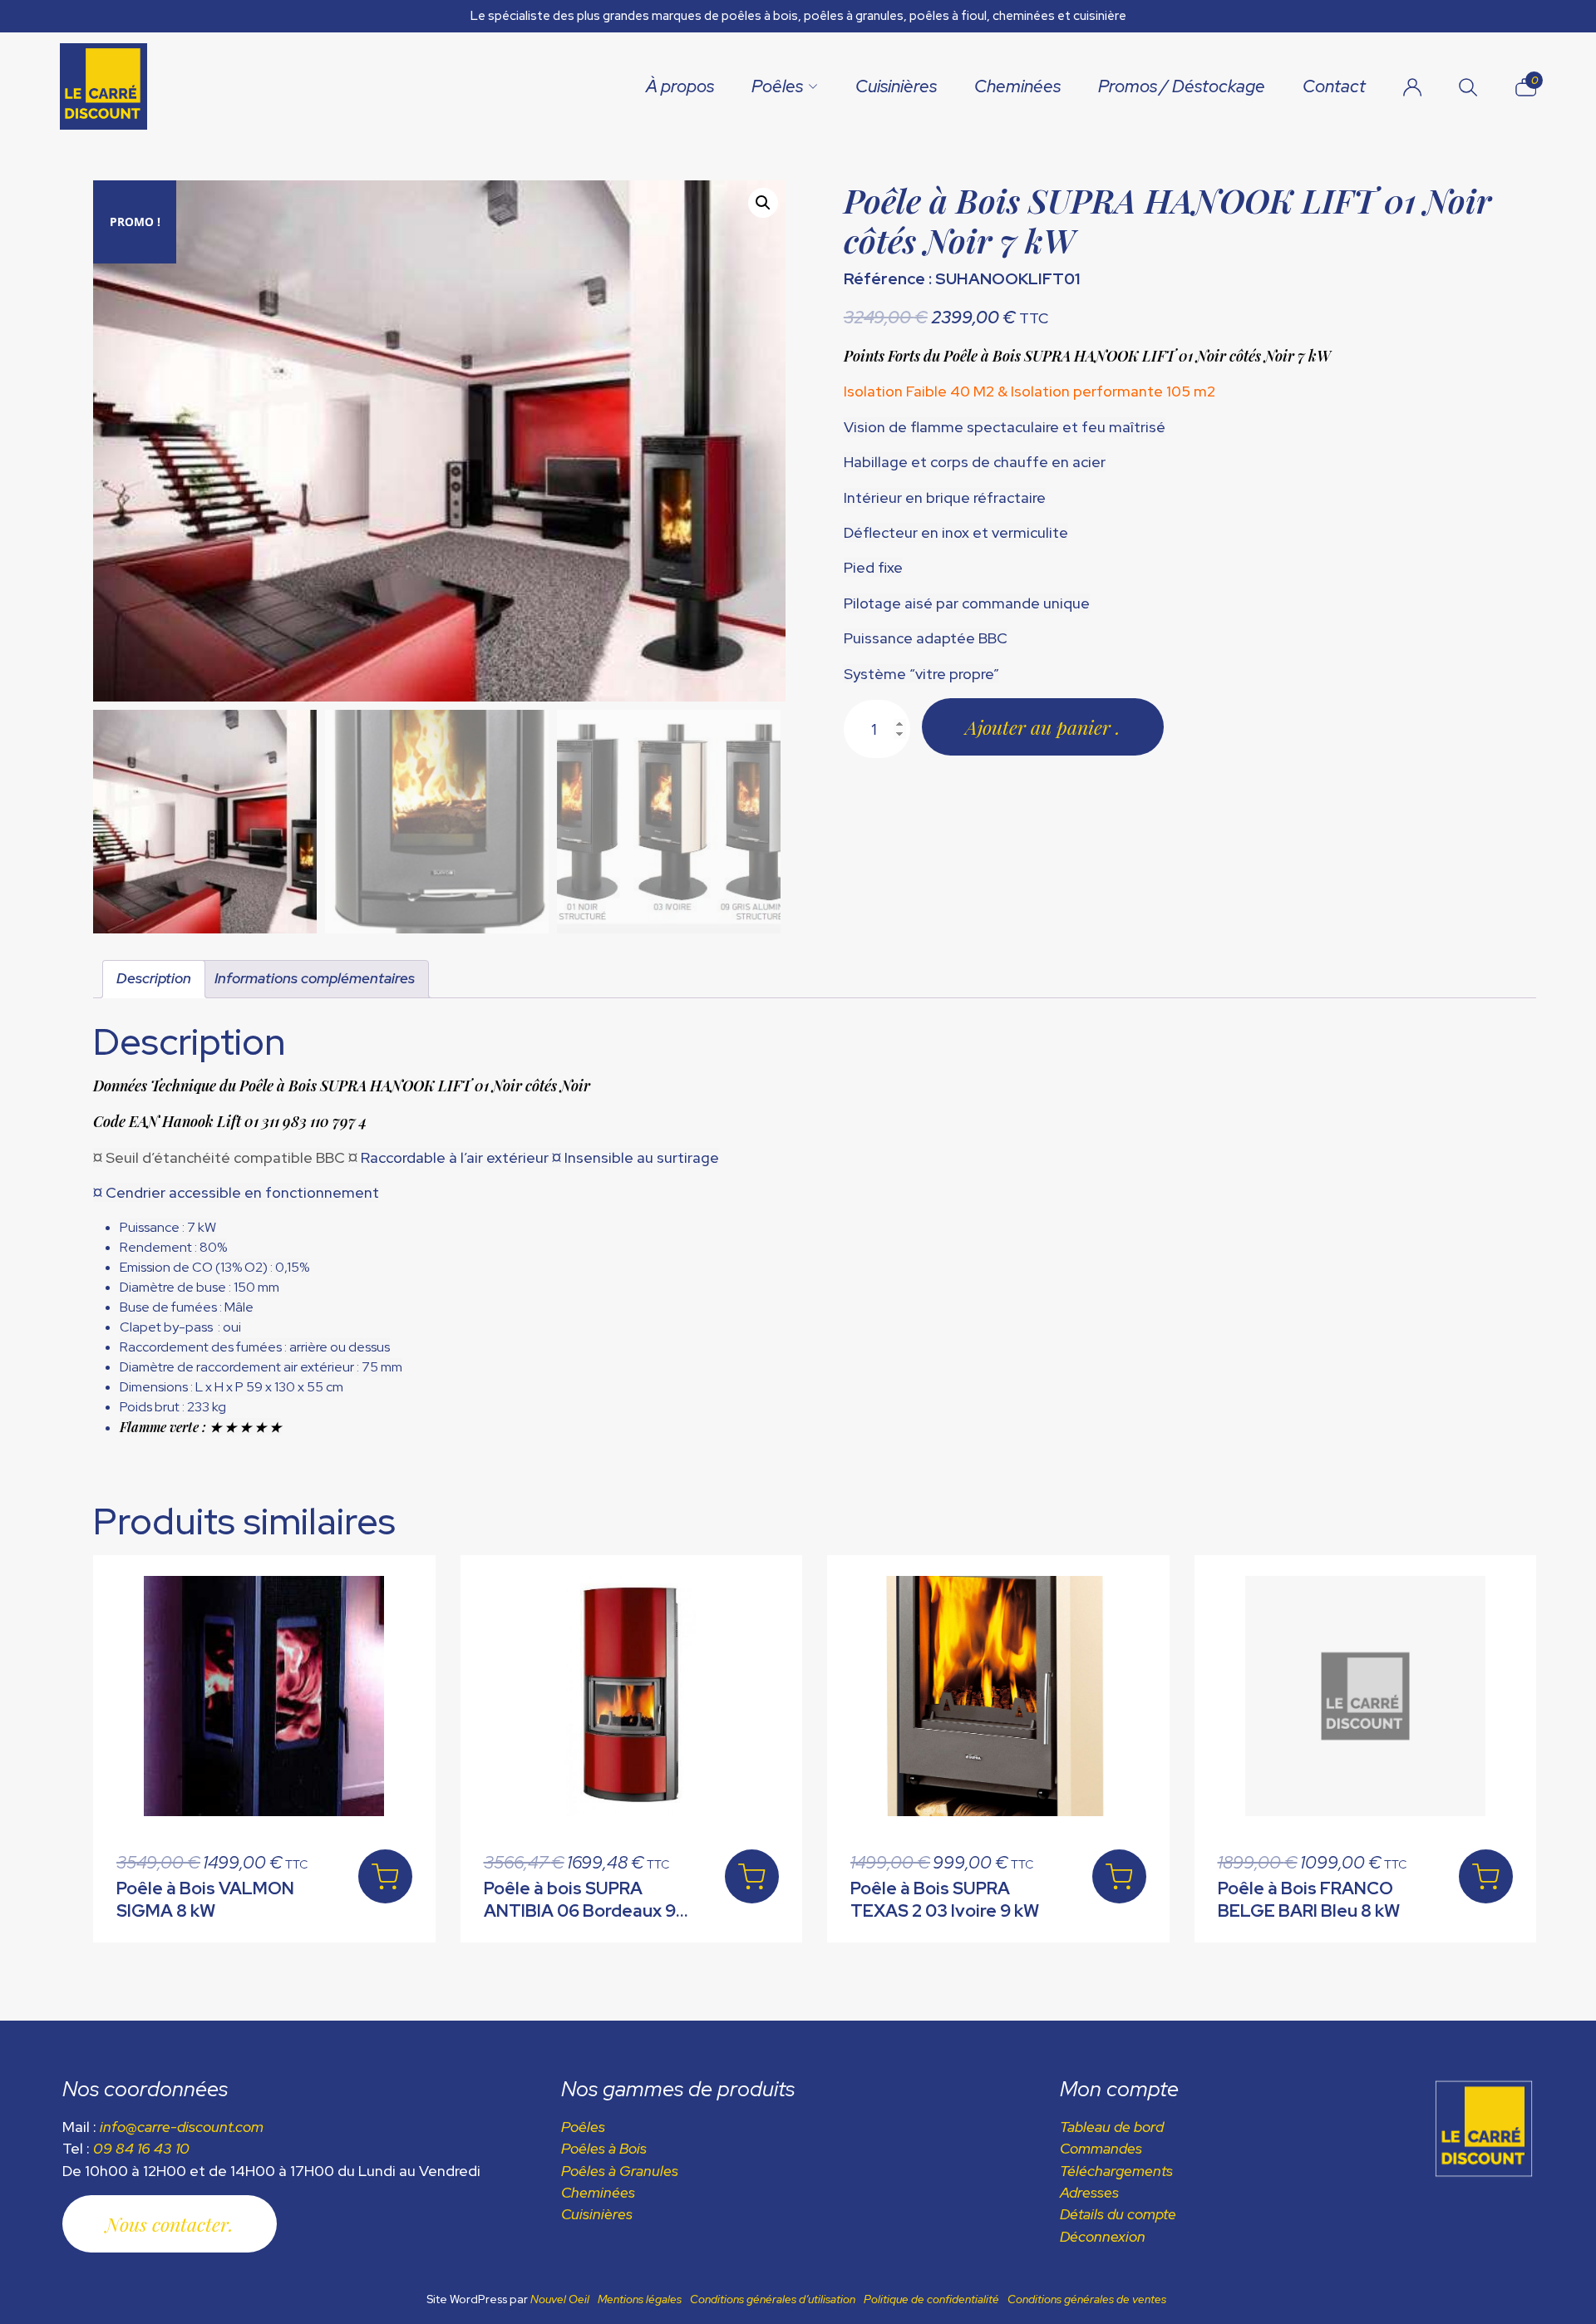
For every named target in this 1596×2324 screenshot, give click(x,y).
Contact (1334, 86)
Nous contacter (167, 2224)
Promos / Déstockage (1182, 86)
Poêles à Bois (604, 2148)
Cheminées (1017, 86)
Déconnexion (1103, 2236)
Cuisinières (896, 86)
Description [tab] (154, 978)
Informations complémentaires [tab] (315, 978)
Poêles (777, 86)
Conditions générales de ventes (1087, 2299)
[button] (763, 203)
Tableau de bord (1112, 2127)
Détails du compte (1118, 2214)
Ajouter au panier (1040, 727)
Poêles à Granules (620, 2171)
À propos (680, 86)
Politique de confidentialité (931, 2299)
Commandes (1101, 2148)
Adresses (1089, 2192)
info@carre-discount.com (182, 2127)
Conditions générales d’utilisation (773, 2299)
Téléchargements (1116, 2171)
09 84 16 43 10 (141, 2148)
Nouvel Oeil (560, 2299)
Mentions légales (640, 2299)
